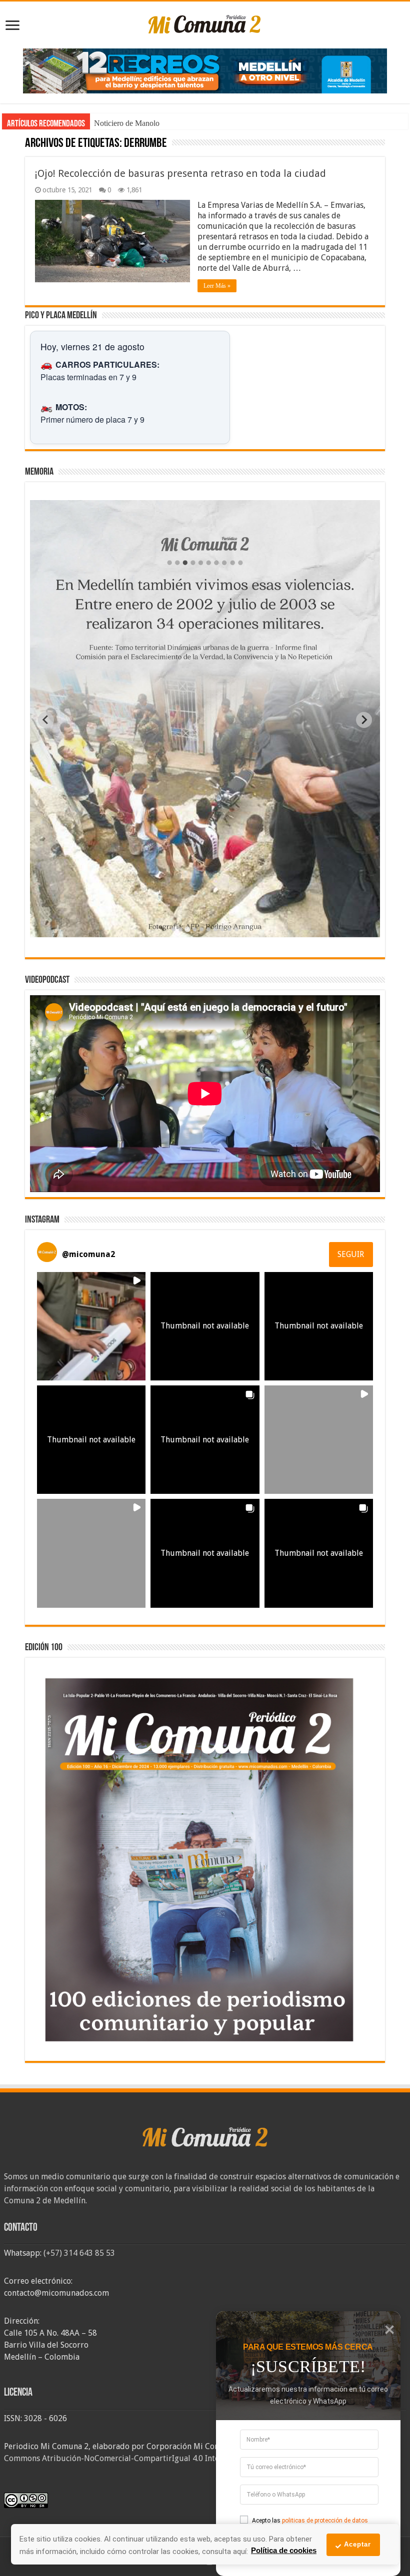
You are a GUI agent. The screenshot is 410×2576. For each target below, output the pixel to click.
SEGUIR (351, 1254)
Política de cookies (284, 2550)
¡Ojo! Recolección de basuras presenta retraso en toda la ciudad (180, 173)
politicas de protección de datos (325, 2521)
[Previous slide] (46, 720)
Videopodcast (115, 123)
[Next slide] (364, 720)
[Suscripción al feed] (30, 144)
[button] (91, 1326)
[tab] (173, 929)
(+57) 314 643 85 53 (79, 2253)
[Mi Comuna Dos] (205, 23)
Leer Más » (217, 286)
